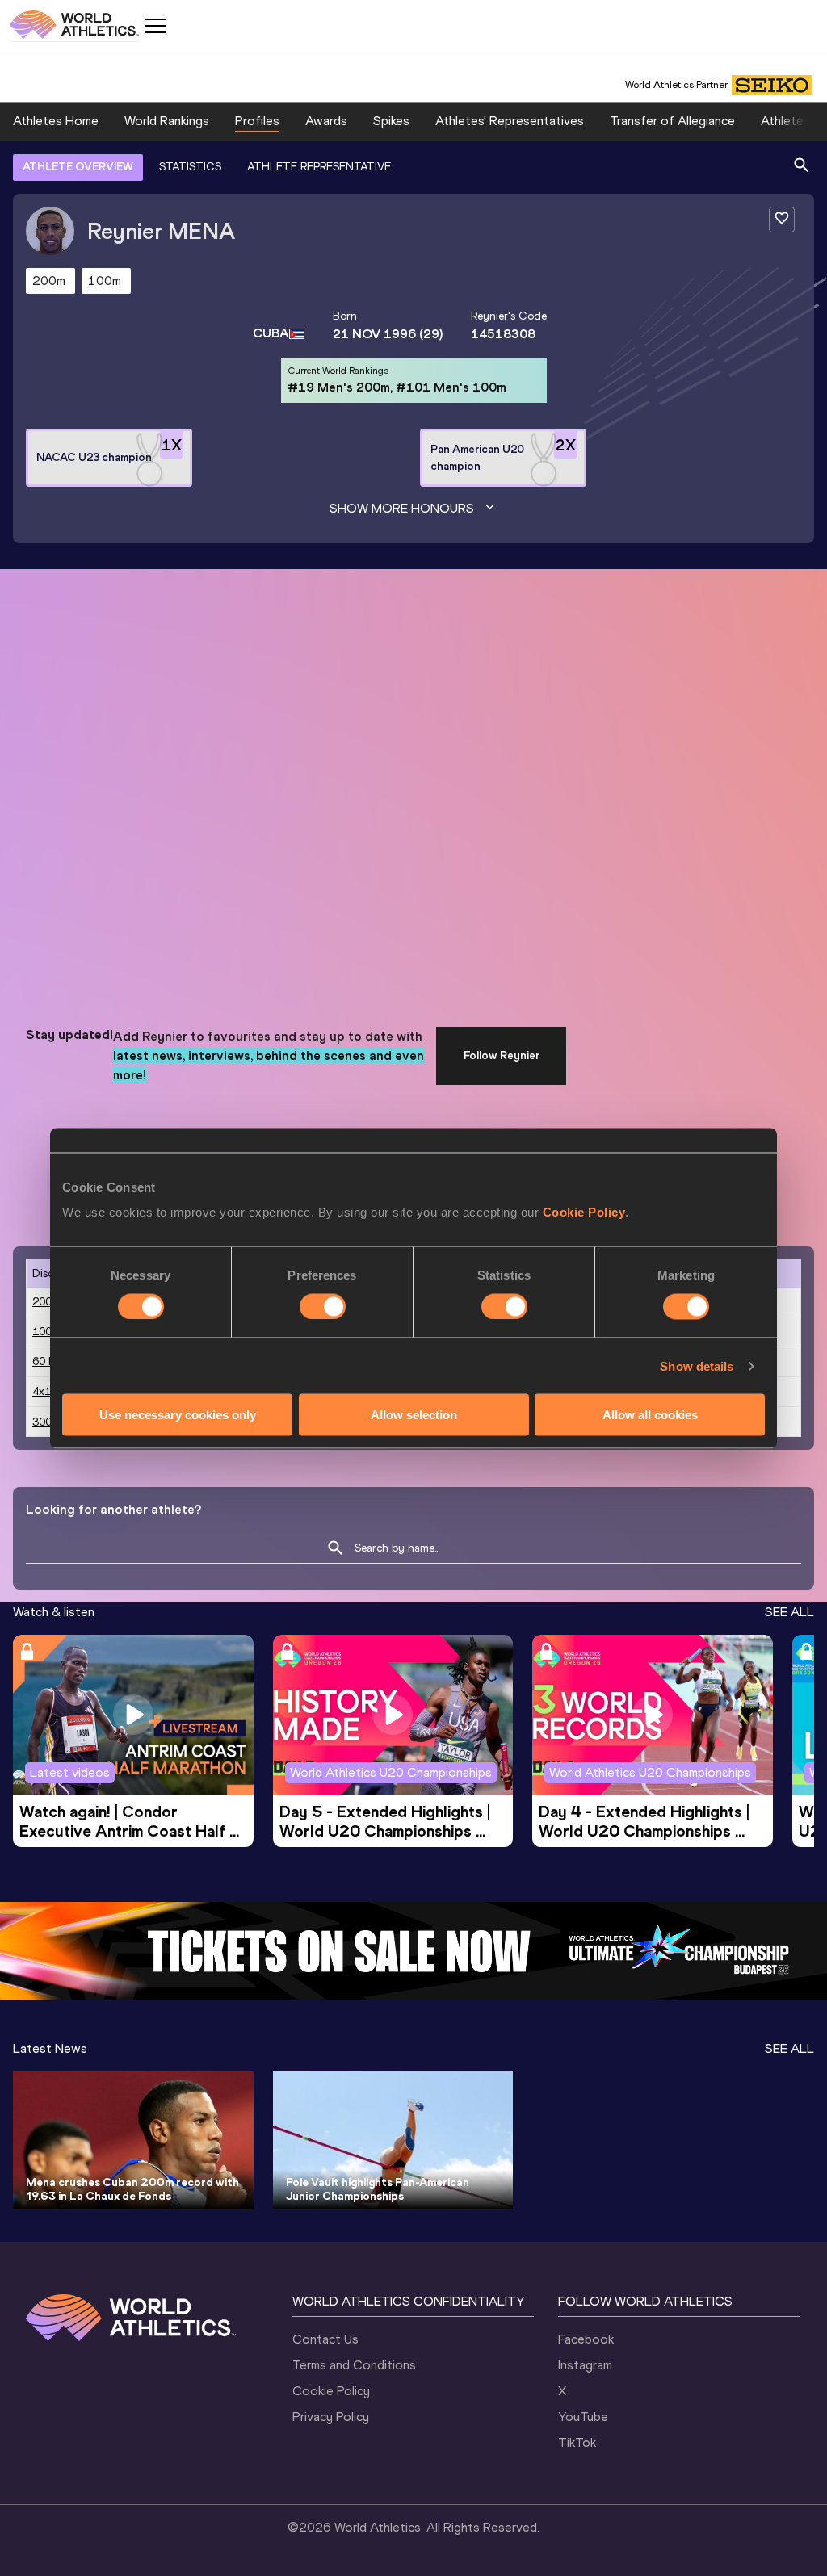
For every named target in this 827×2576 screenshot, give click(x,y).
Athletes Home (56, 121)
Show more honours (402, 508)
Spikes (391, 121)
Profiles (257, 121)
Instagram (585, 2365)
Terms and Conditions (354, 2365)
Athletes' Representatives (510, 121)
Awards (326, 121)
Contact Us (325, 2339)
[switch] (323, 1306)
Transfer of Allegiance (672, 121)
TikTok (577, 2442)
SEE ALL (789, 1612)
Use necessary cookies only (178, 1415)
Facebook (586, 2339)
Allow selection (414, 1415)
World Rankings (167, 121)
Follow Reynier (502, 1056)
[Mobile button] (155, 26)
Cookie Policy (584, 1212)
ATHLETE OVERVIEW (78, 167)
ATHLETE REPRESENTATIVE (319, 167)
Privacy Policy (331, 2417)
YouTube (583, 2417)
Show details (697, 1365)
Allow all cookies (650, 1415)
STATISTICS (190, 167)
